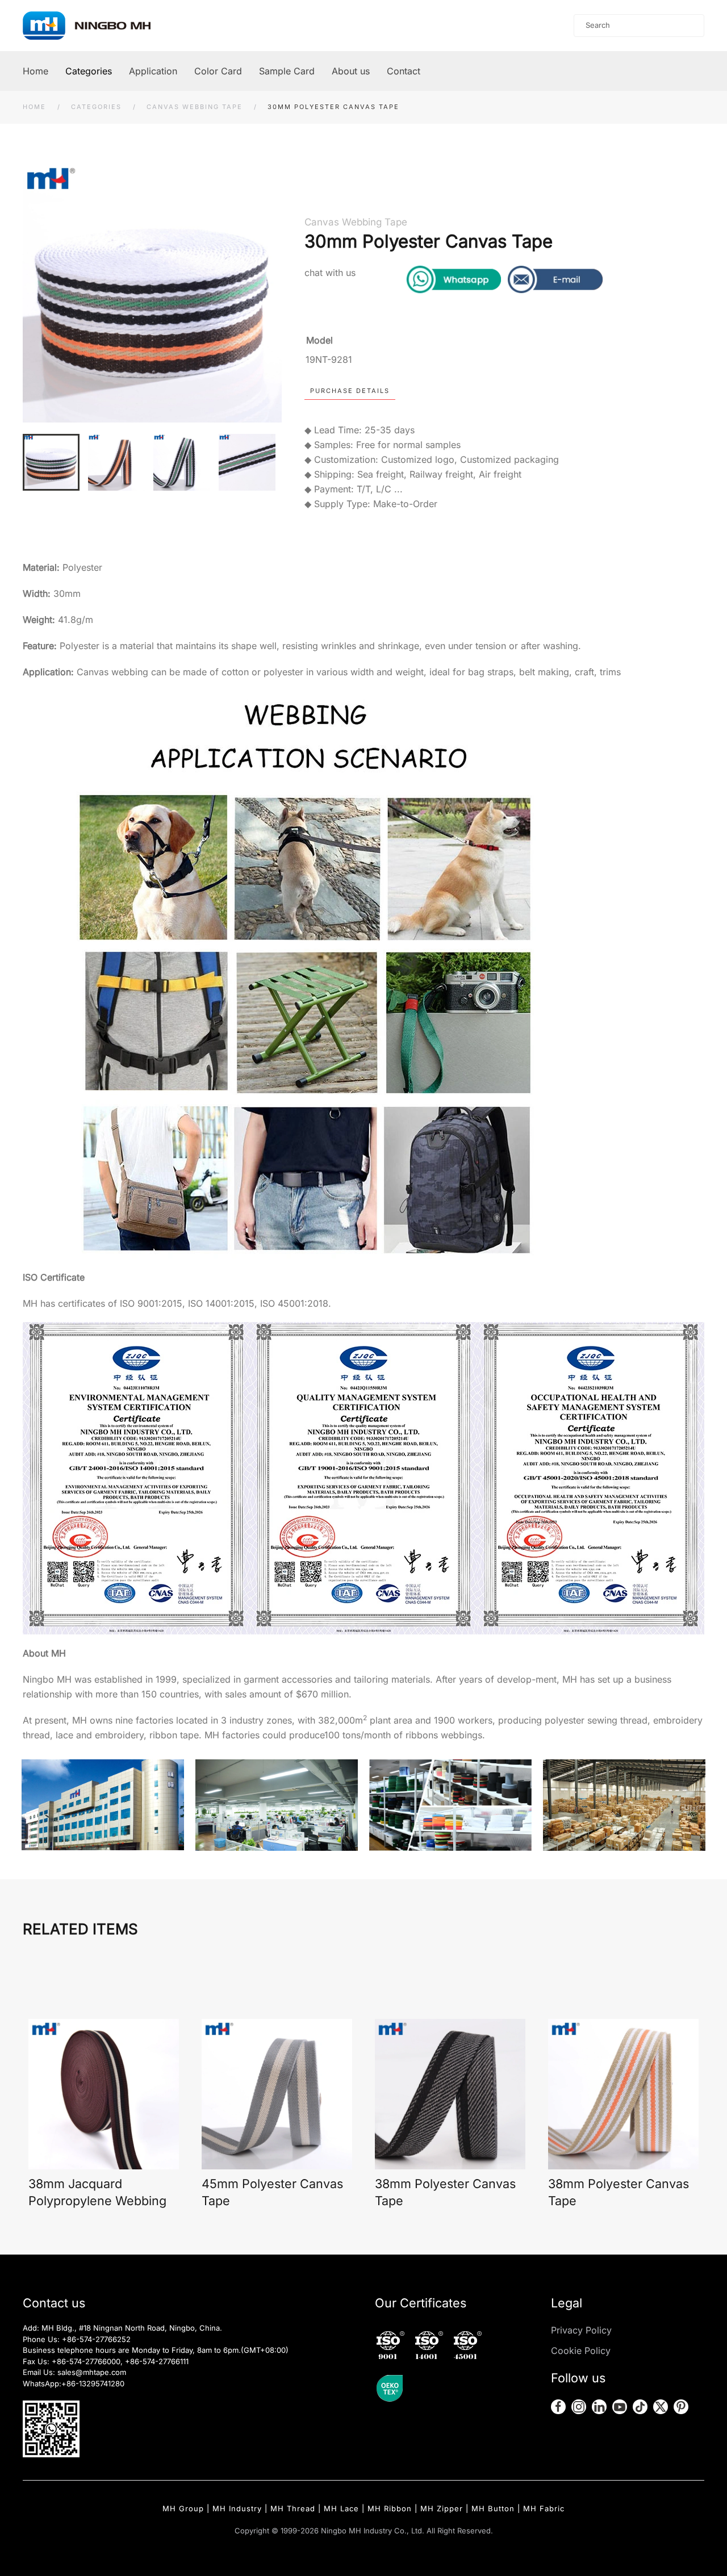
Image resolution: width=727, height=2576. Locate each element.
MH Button (493, 2508)
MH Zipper (442, 2508)
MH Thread (293, 2508)
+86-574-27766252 (96, 2339)
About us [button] (351, 71)
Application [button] (153, 71)
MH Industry (237, 2508)
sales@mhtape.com (92, 2372)
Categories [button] (89, 71)
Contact (404, 71)
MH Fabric (544, 2508)
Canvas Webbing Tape (356, 222)
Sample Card (287, 71)
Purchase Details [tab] (350, 391)
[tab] (51, 462)
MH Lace (341, 2508)
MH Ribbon (390, 2508)
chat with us (330, 273)
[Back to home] (98, 26)
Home (35, 71)
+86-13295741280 (93, 2383)
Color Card (218, 71)
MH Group (183, 2508)
